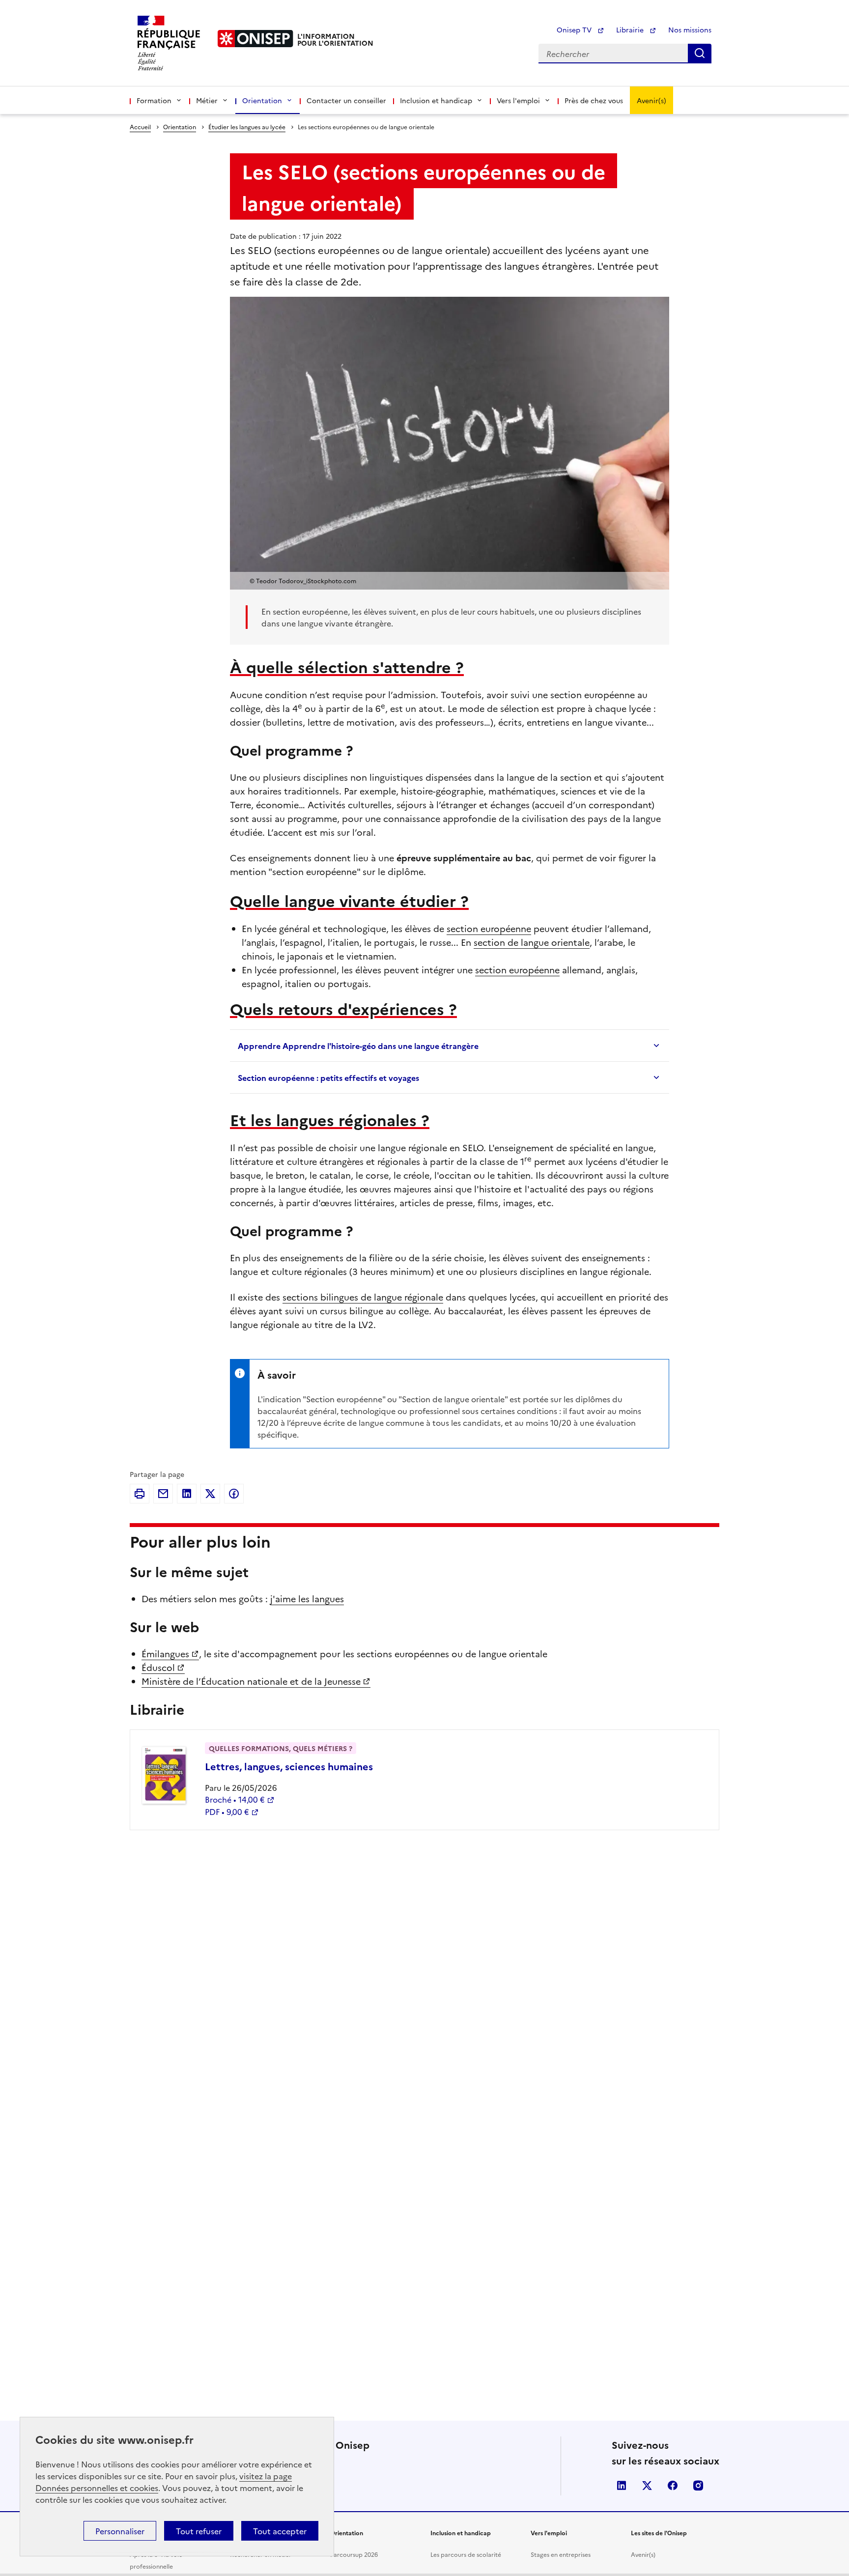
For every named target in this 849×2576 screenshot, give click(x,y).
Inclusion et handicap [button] (436, 100)
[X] (210, 1494)
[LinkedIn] (187, 1494)
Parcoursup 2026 (354, 2554)
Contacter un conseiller (346, 100)
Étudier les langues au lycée (247, 127)
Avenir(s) (651, 100)
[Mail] (163, 1494)
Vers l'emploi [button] (518, 100)
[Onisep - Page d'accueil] (255, 39)
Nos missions (690, 29)
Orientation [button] (262, 100)
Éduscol (158, 1667)
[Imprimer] (140, 1494)
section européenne (489, 928)
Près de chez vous (594, 100)
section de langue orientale (532, 942)
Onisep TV (575, 29)
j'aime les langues (307, 1599)
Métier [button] (207, 100)
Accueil (140, 127)
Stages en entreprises (561, 2554)
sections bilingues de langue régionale (363, 1297)
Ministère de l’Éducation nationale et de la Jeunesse (251, 1681)
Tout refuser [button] (199, 2531)
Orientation (180, 127)
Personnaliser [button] (120, 2531)
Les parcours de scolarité (466, 2554)
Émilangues (165, 1654)
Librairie (631, 29)
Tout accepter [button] (280, 2531)
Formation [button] (154, 100)
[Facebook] (234, 1494)
